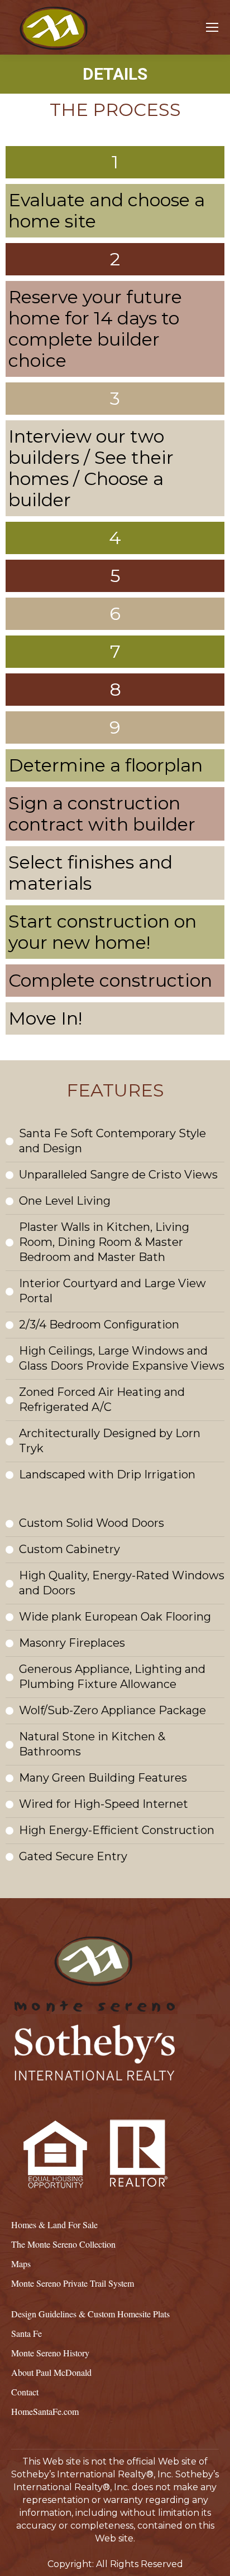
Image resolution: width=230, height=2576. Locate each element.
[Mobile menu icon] (212, 27)
